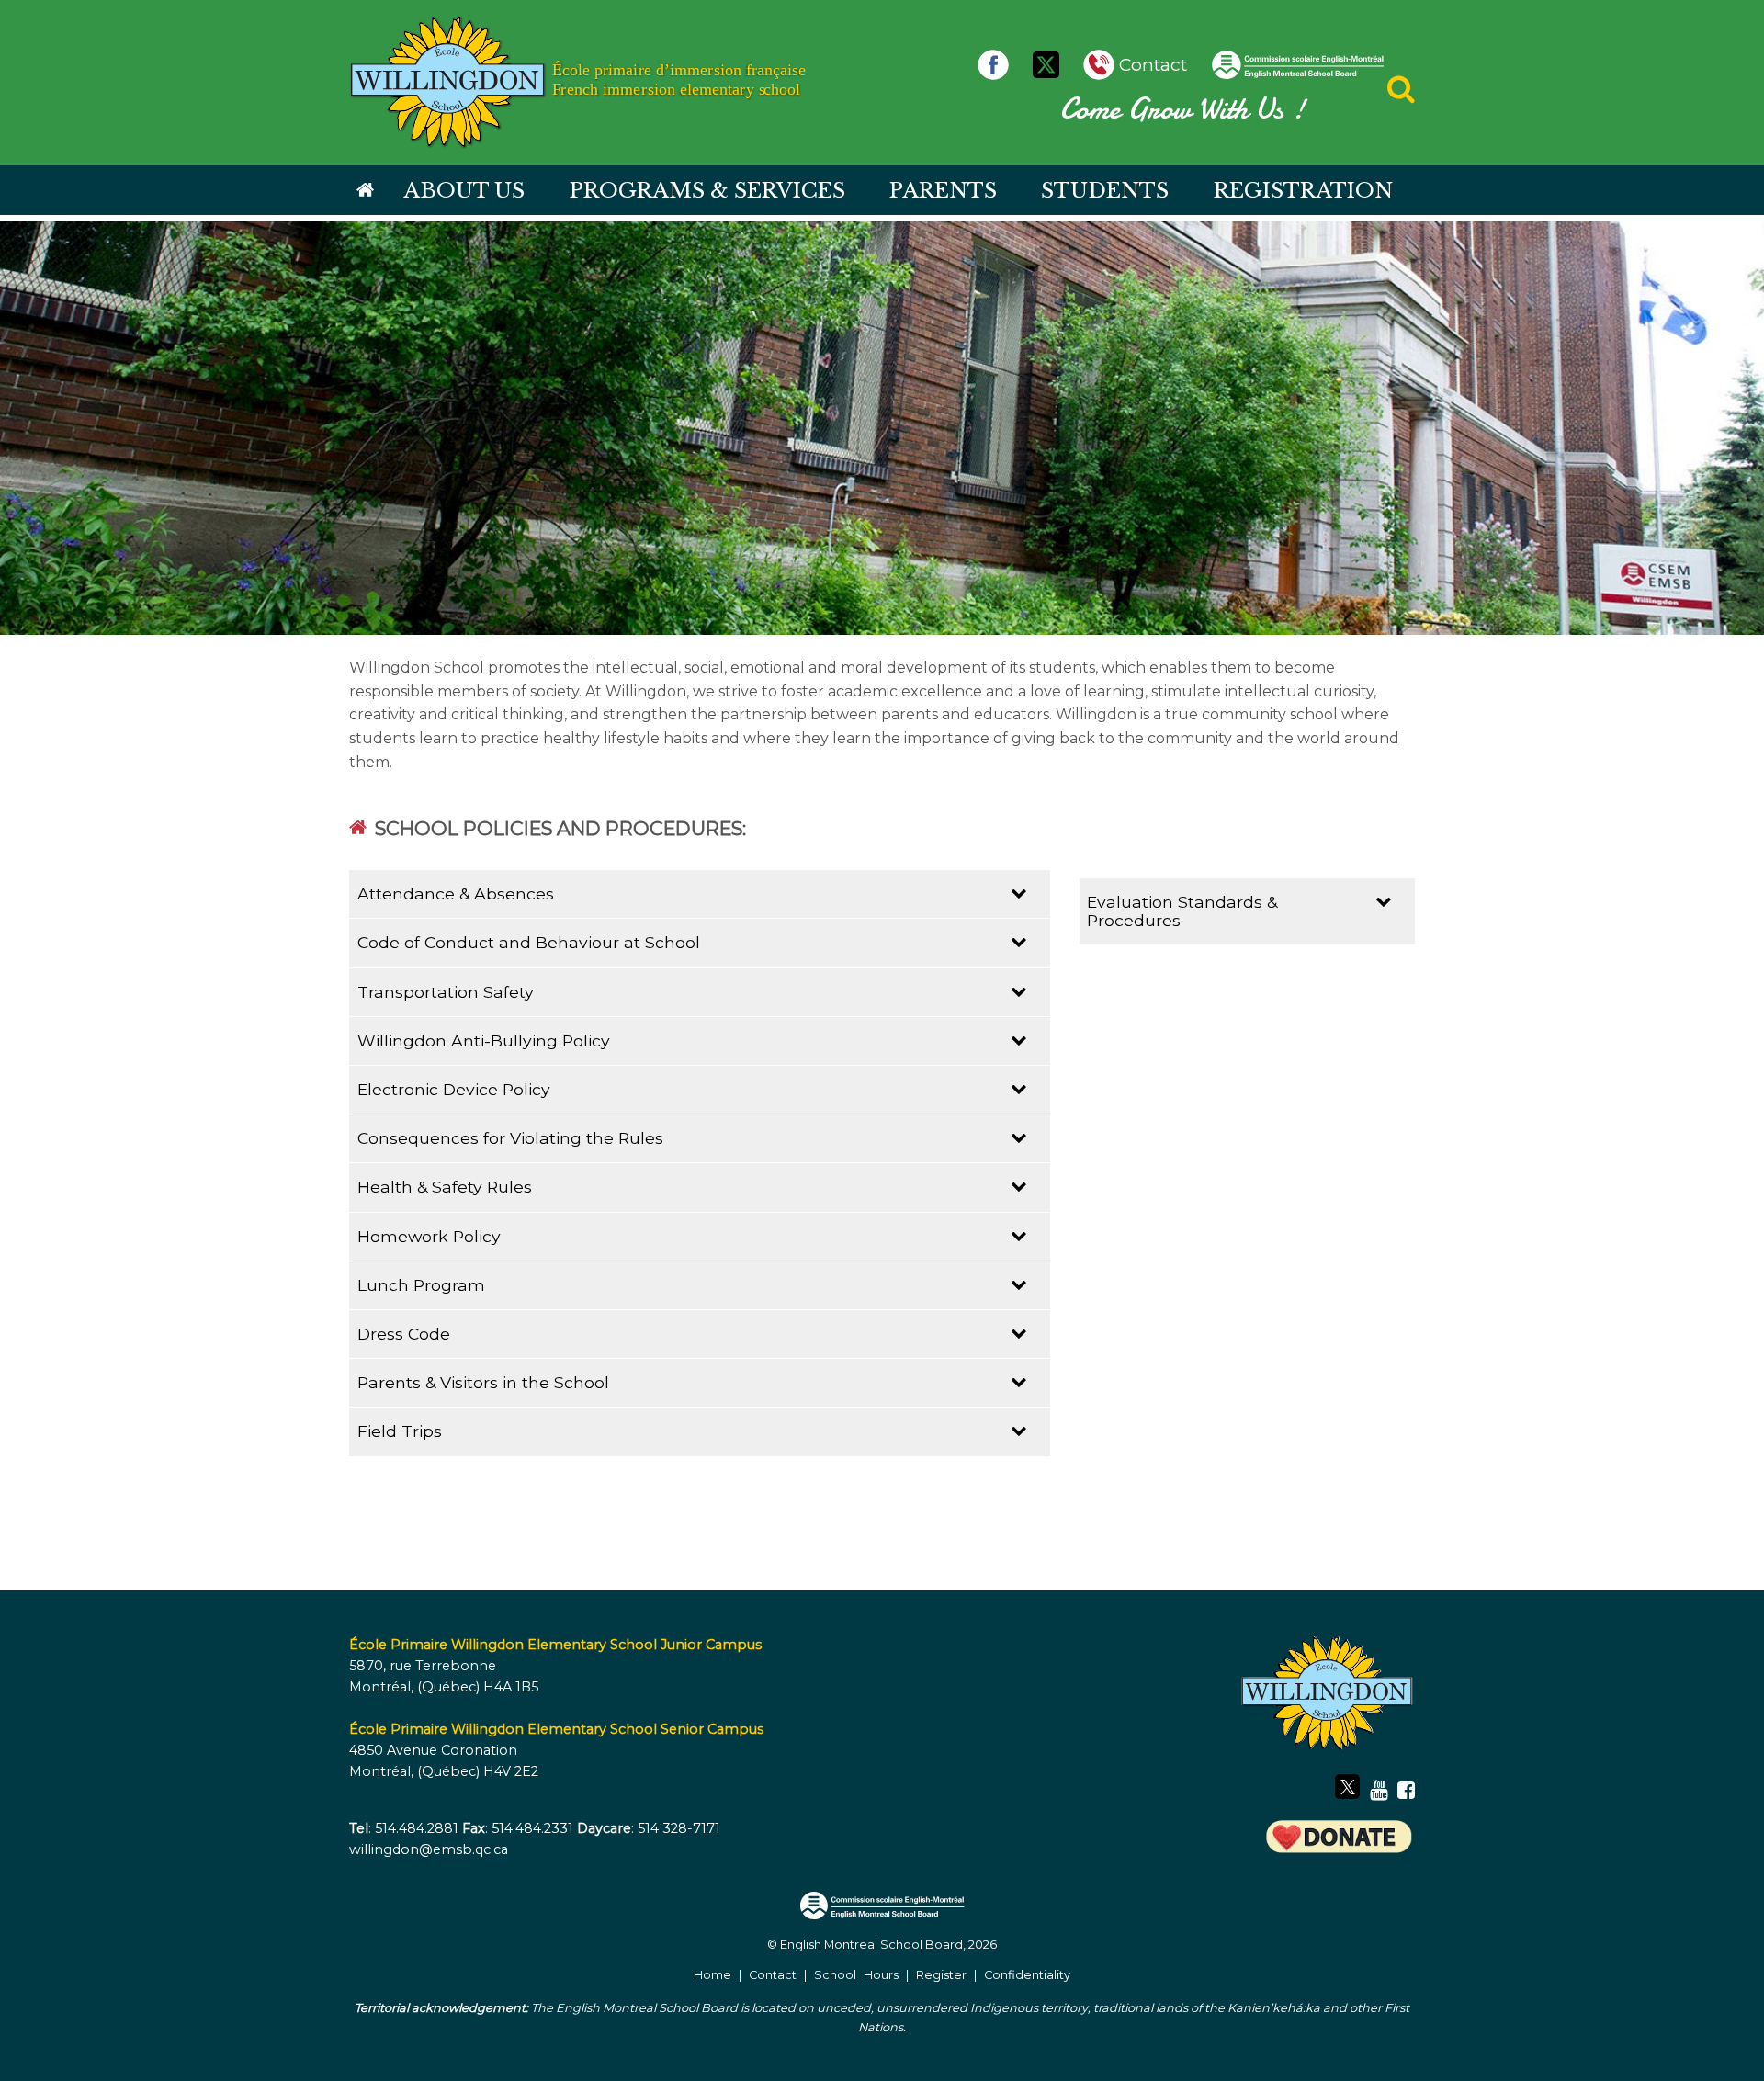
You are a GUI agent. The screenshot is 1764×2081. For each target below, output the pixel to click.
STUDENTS (1105, 190)
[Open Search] (1401, 94)
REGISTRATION (1303, 190)
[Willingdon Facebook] (998, 64)
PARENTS (943, 190)
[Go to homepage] (365, 191)
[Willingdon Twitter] (1051, 64)
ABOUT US (464, 190)
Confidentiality (1027, 1975)
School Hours (856, 1975)
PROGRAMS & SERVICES (707, 190)
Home (712, 1975)
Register (941, 1975)
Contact (773, 1975)
